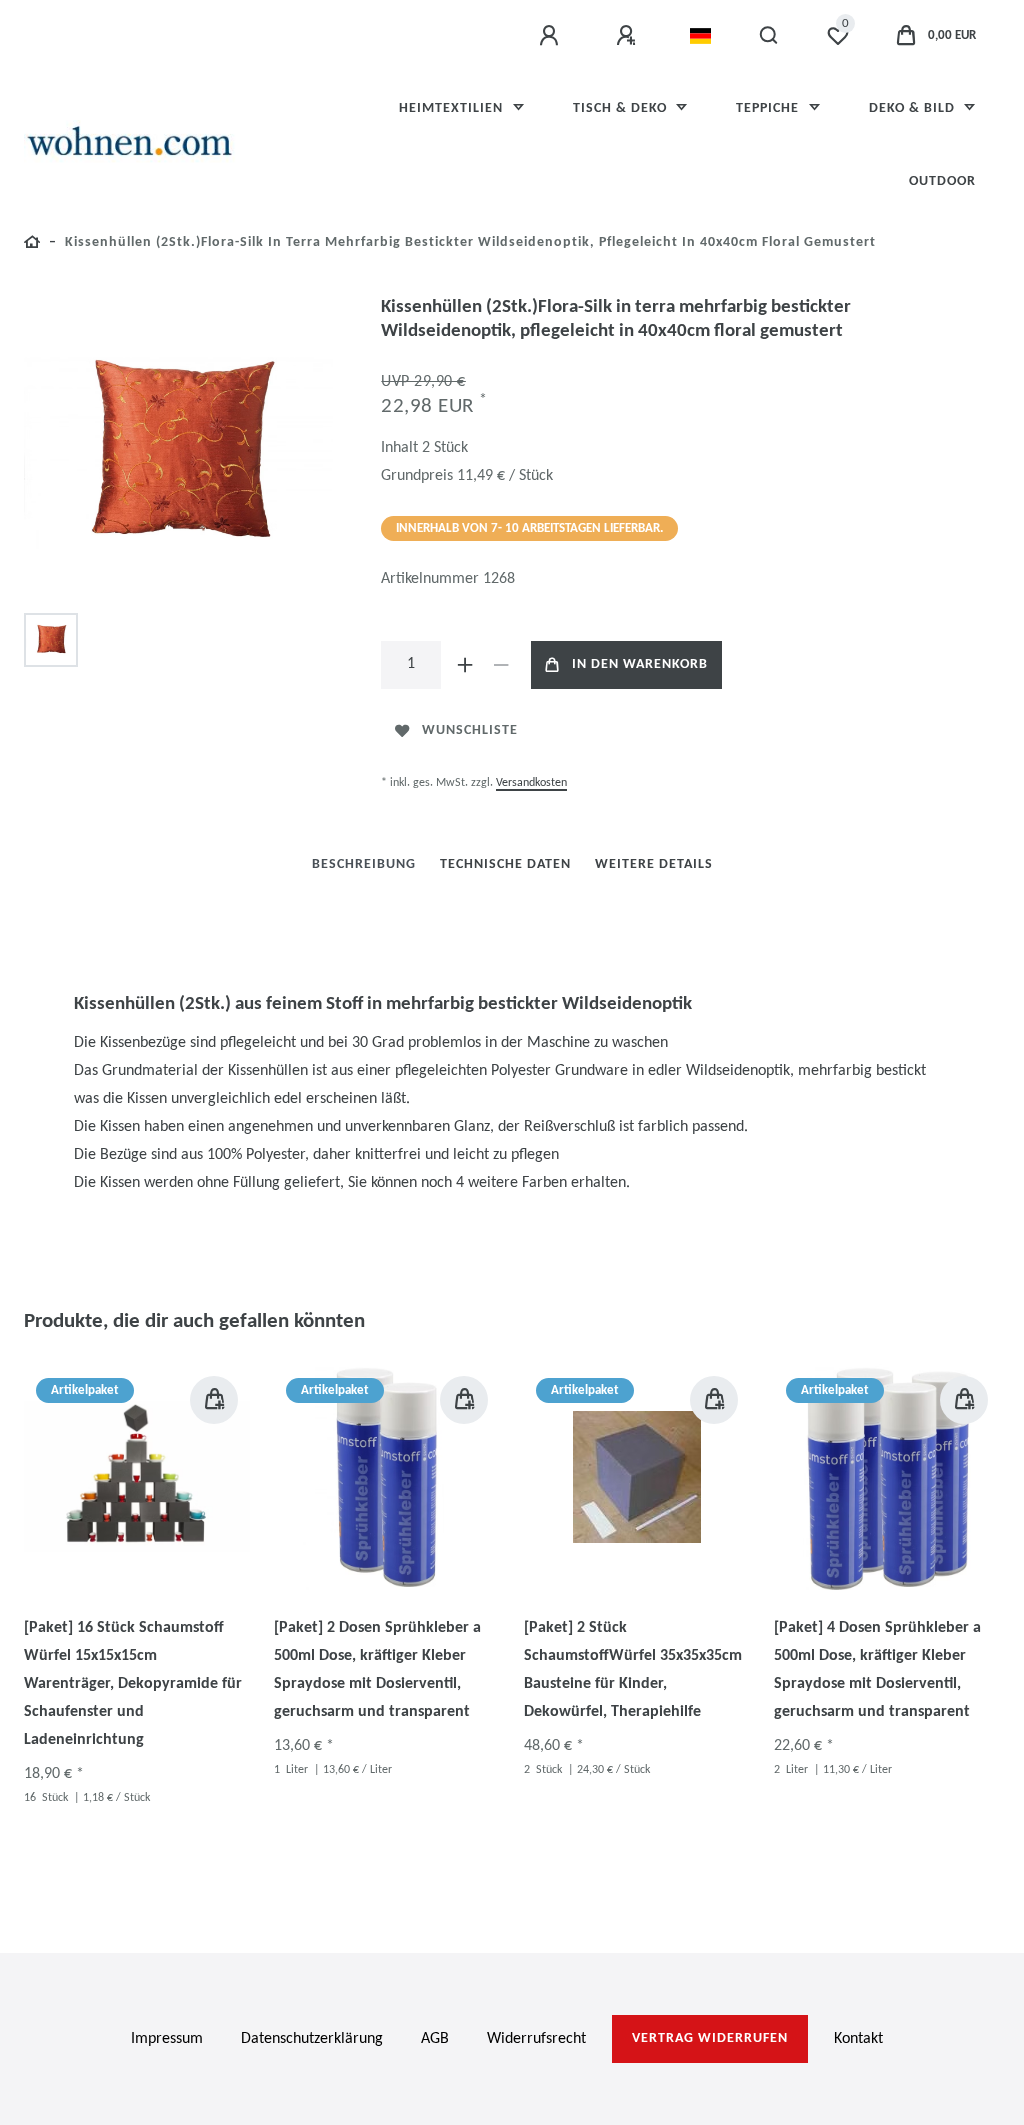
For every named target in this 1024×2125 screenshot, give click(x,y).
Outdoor (942, 181)
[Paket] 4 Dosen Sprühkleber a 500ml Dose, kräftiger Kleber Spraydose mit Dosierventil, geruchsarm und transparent (877, 1670)
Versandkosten (531, 783)
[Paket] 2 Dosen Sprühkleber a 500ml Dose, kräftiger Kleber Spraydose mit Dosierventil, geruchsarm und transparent (377, 1670)
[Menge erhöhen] (465, 665)
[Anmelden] (552, 36)
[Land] (700, 36)
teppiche (769, 108)
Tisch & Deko (622, 108)
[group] (137, 1477)
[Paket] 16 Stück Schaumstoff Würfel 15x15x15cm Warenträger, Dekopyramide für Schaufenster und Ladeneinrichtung (133, 1684)
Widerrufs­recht (536, 2039)
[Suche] (769, 36)
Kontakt (858, 2039)
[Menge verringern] (501, 665)
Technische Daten (505, 864)
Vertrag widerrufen (710, 2038)
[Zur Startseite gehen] (32, 245)
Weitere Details (654, 864)
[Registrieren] (629, 36)
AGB (435, 2039)
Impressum (167, 2039)
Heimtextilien (453, 108)
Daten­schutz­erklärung (312, 2039)
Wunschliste (470, 730)
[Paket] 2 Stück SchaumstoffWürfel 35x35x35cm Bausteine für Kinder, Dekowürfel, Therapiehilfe (633, 1670)
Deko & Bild (914, 108)
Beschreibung (364, 864)
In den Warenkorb (640, 664)
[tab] (364, 864)
